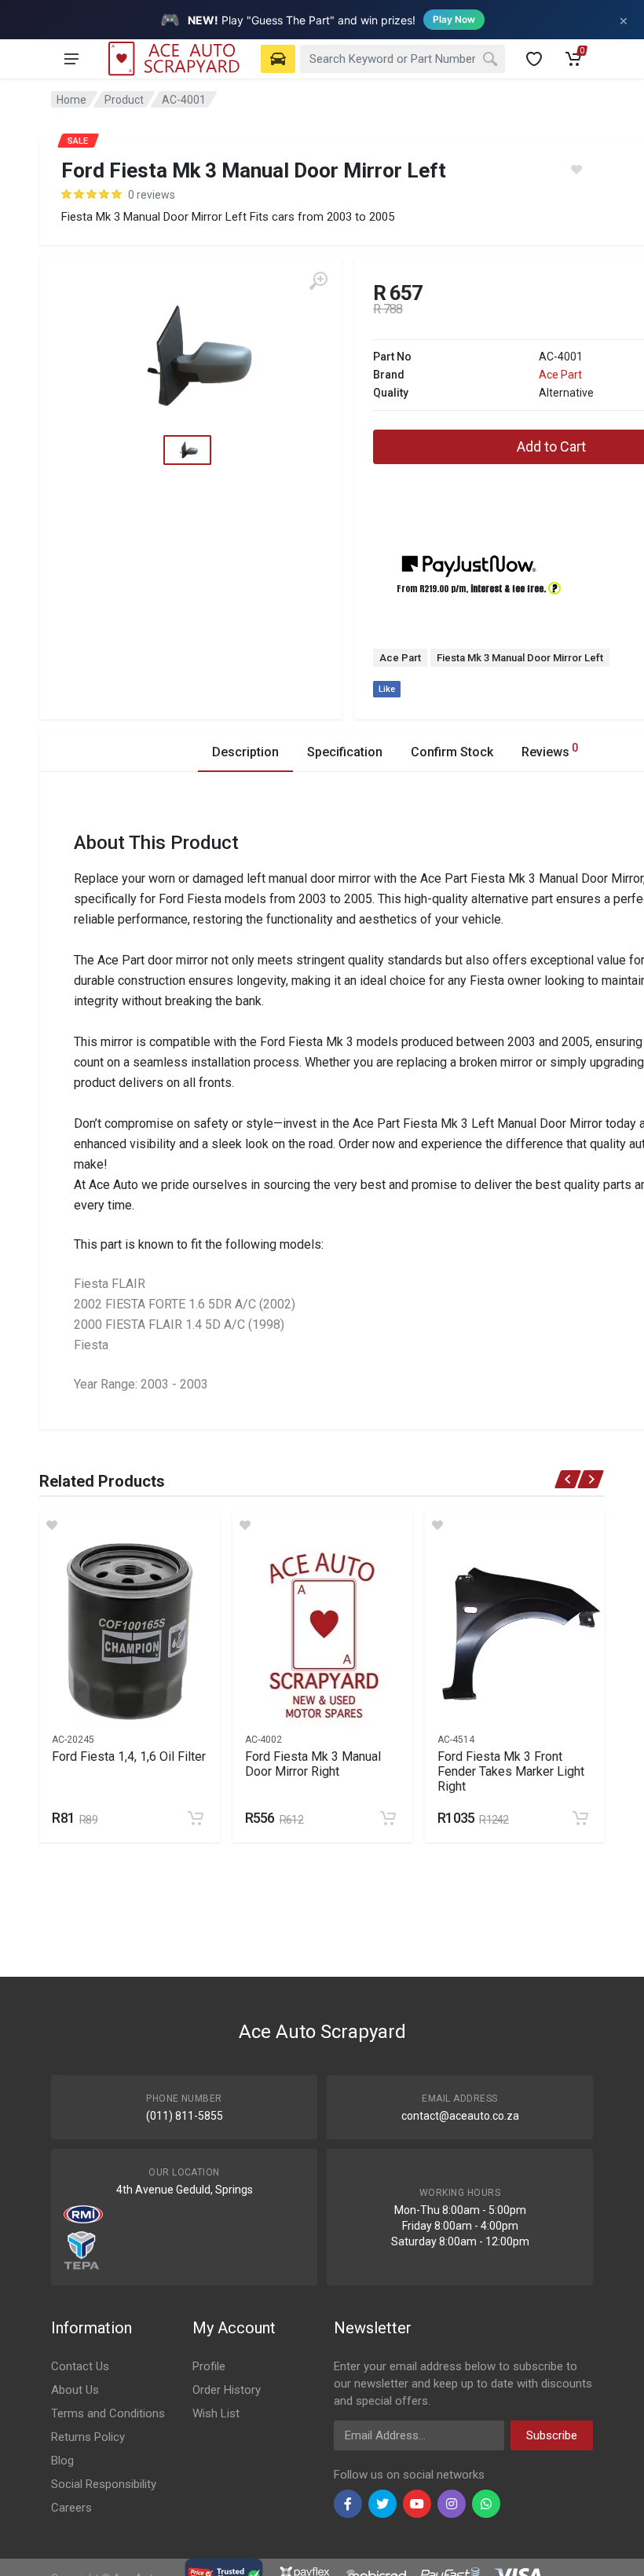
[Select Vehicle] (278, 59)
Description (245, 752)
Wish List (216, 2413)
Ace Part (560, 375)
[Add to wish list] (129, 1525)
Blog (62, 2461)
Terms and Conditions (108, 2413)
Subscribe (552, 2435)
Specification (345, 752)
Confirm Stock (452, 752)
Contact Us (80, 2366)
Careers (71, 2508)
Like (387, 689)
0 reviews (152, 195)
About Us (75, 2390)
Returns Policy (88, 2437)
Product (124, 100)
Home (71, 100)
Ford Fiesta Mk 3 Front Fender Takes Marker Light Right (511, 1771)
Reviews (550, 750)
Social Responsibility (104, 2484)
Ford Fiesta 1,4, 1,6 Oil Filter (129, 1756)
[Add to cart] (196, 1818)
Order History (227, 2390)
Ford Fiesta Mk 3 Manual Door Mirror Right (313, 1764)
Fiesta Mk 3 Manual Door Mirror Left (520, 658)
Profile (209, 2366)
